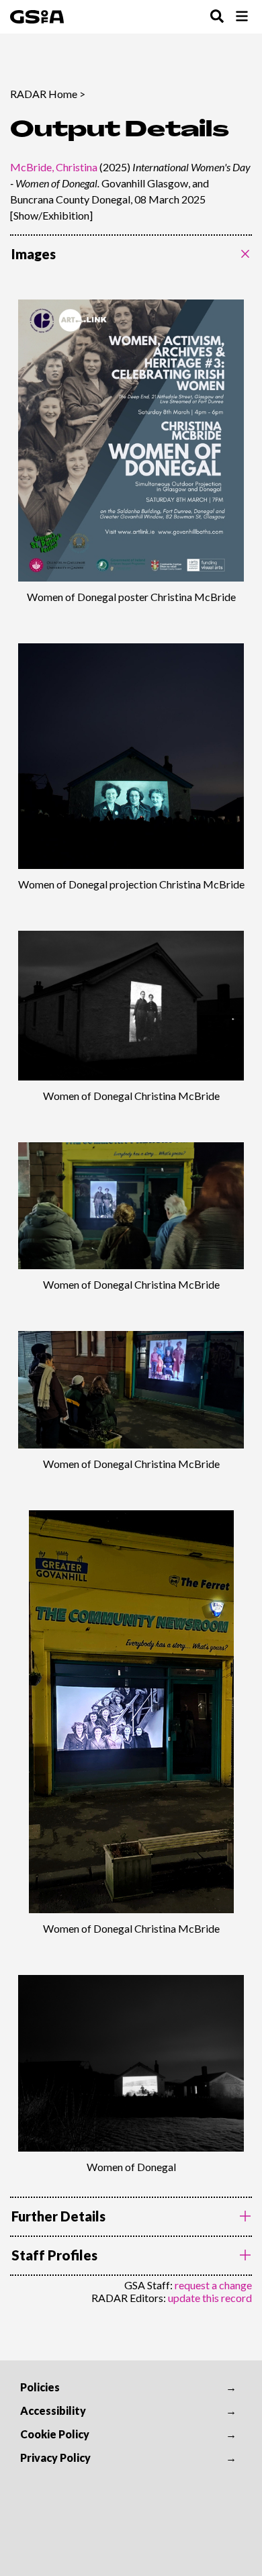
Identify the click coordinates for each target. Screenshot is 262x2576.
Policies (40, 2387)
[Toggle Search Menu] (217, 17)
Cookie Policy (55, 2434)
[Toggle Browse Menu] (242, 17)
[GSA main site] (37, 17)
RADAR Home (44, 94)
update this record (210, 2298)
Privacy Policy (55, 2457)
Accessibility (53, 2410)
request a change (213, 2285)
